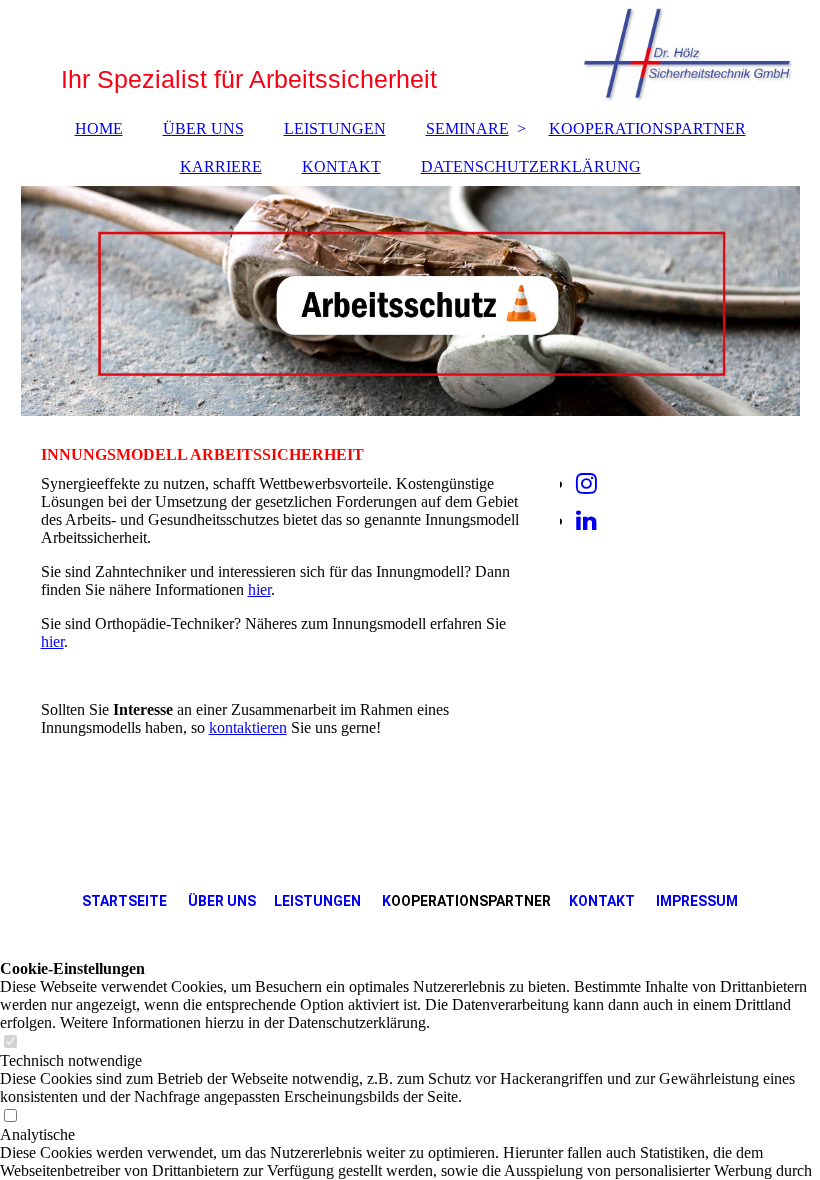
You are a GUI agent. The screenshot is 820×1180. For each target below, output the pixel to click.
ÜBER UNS (203, 128)
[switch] (10, 1042)
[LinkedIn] (586, 521)
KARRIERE (221, 166)
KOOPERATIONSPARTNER (647, 128)
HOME (99, 128)
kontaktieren (248, 727)
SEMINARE (467, 128)
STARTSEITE (124, 901)
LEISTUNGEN (335, 128)
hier (259, 589)
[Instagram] (586, 484)
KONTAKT (341, 166)
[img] (410, 301)
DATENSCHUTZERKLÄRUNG (531, 166)
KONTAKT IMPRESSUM (653, 901)
